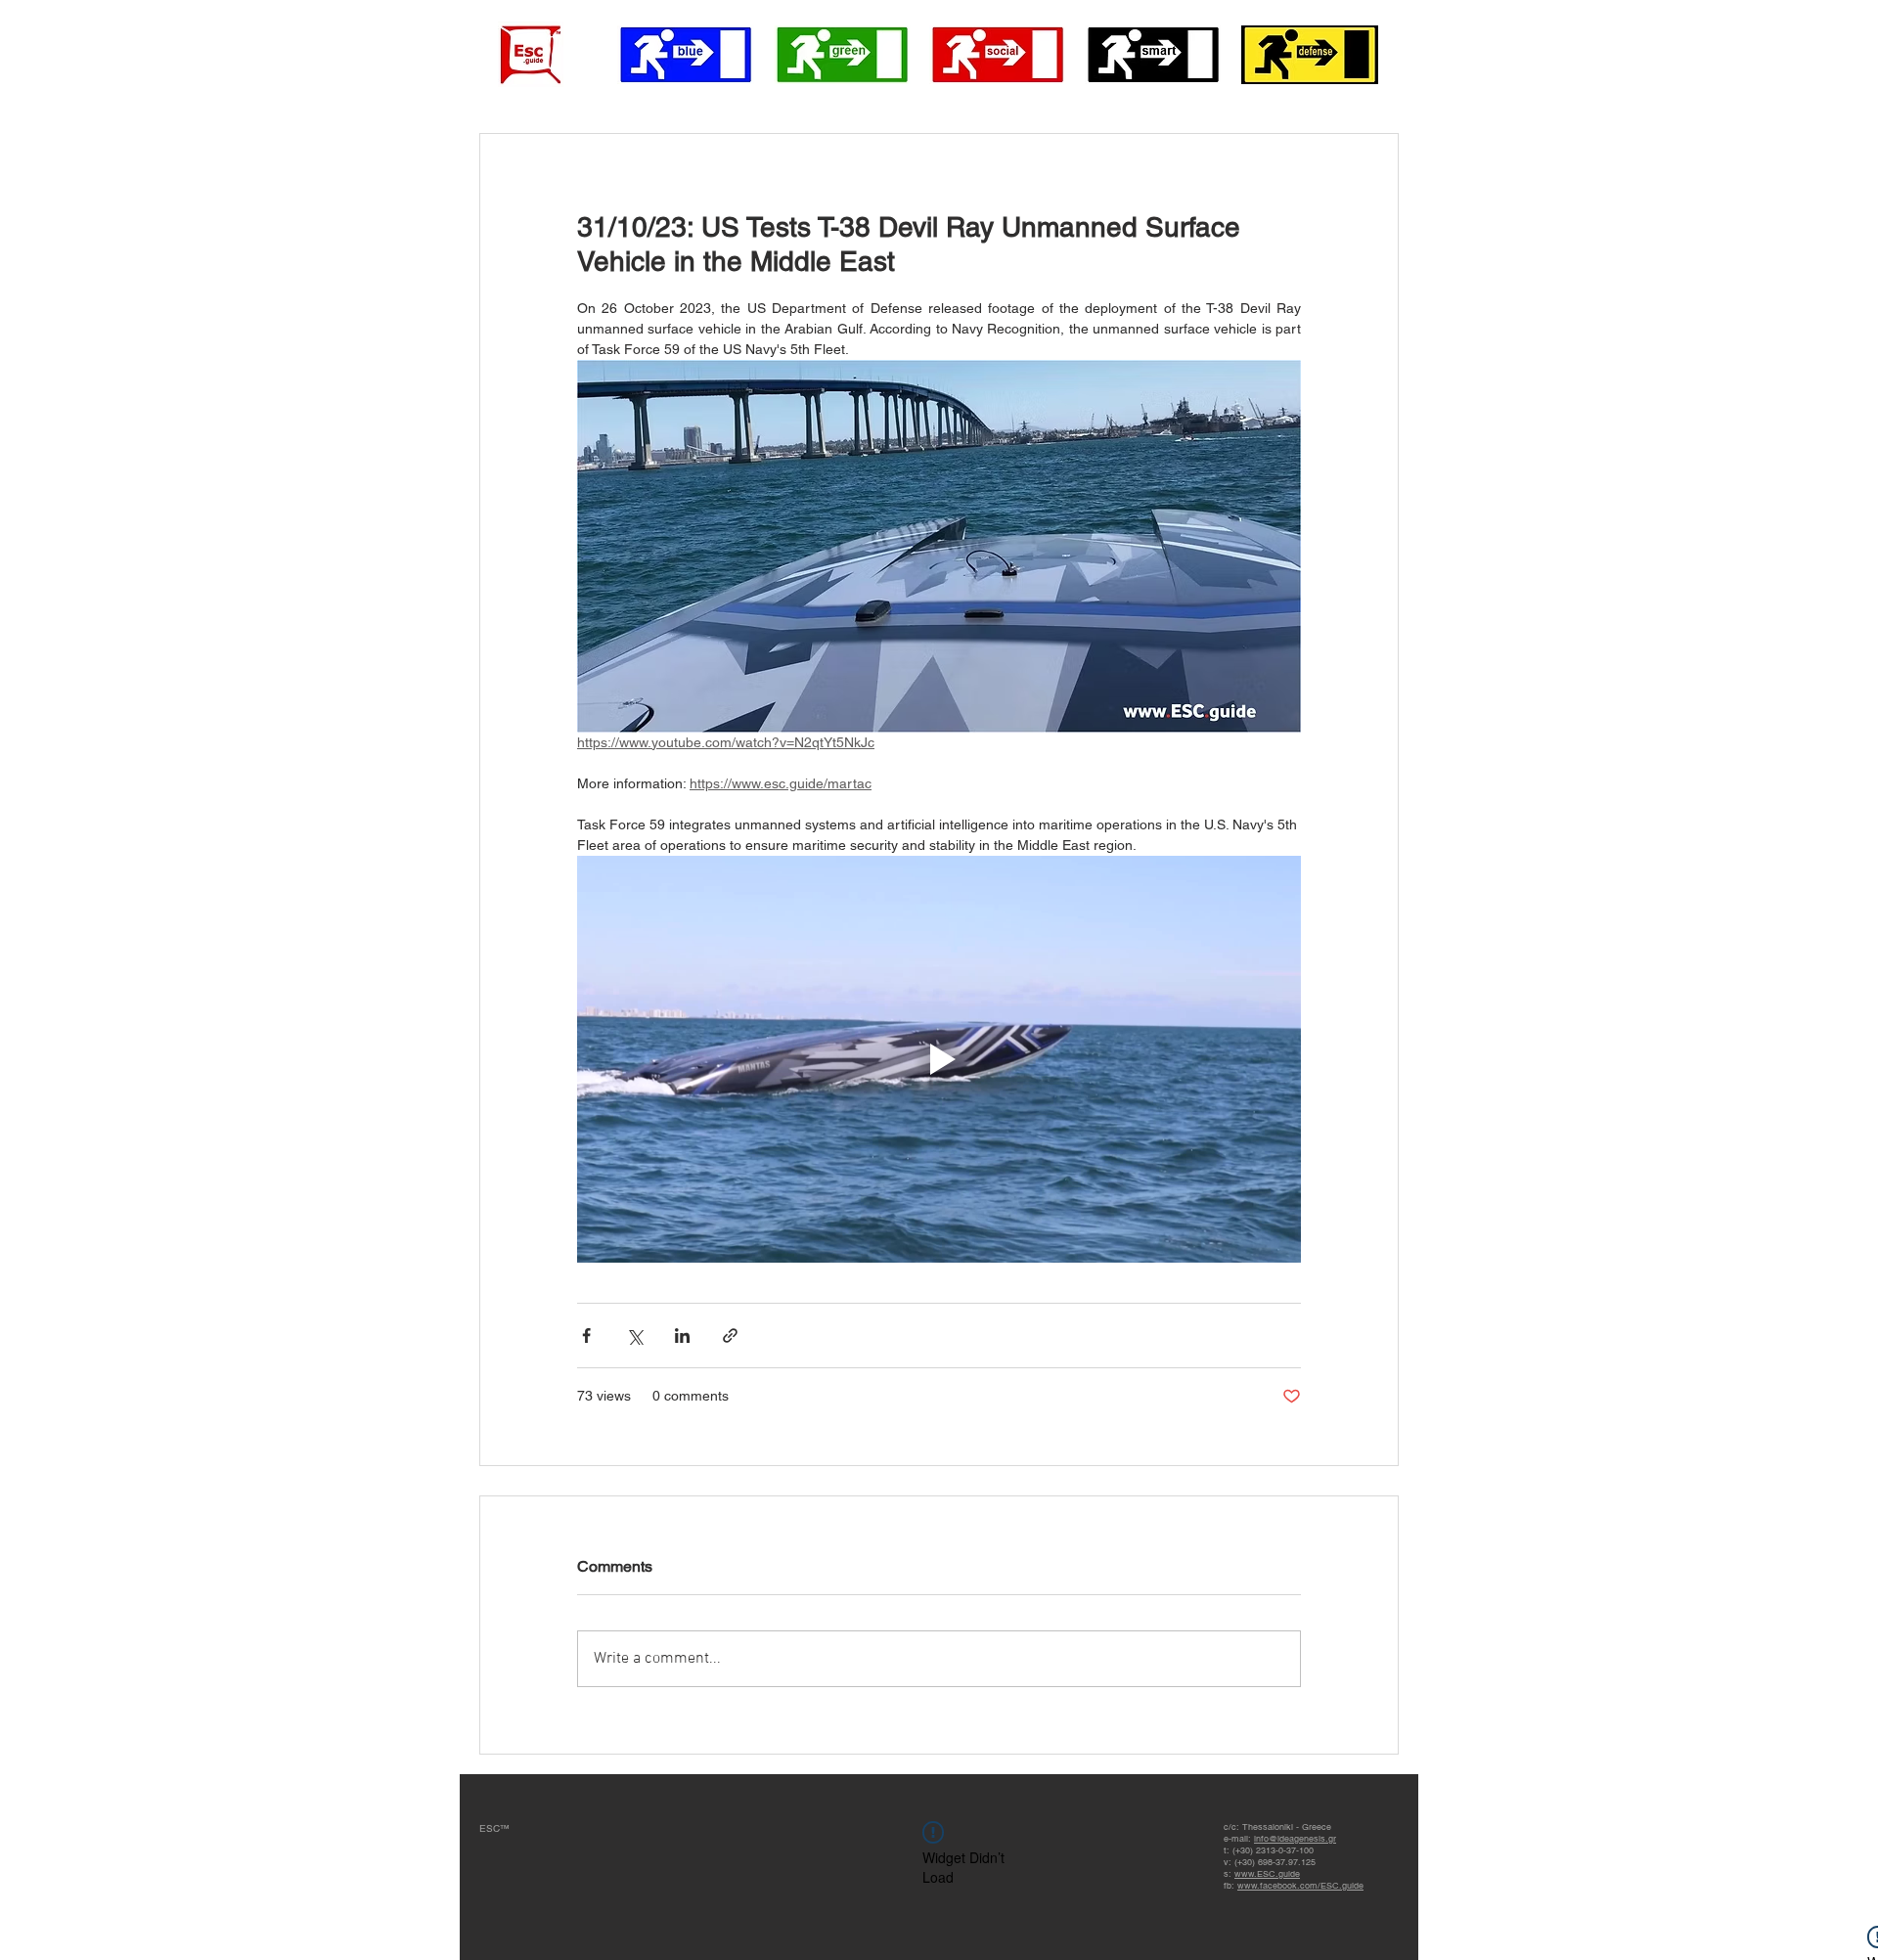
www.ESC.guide (1267, 1874)
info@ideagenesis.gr (1295, 1839)
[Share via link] (730, 1336)
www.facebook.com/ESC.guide (1300, 1886)
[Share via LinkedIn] (682, 1336)
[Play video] (939, 1059)
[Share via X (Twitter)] (634, 1336)
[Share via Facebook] (586, 1336)
